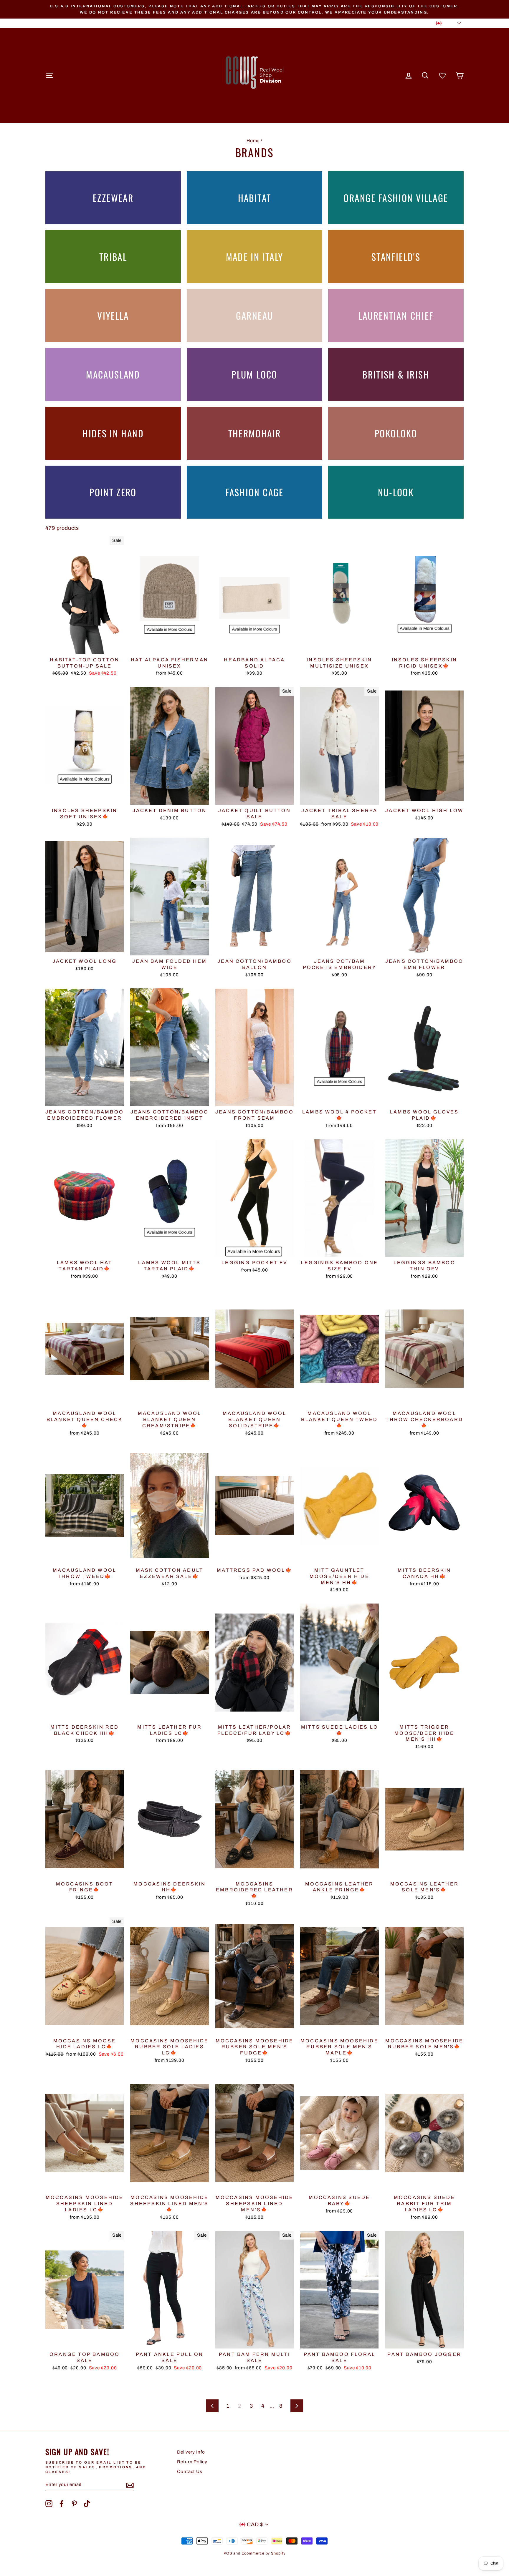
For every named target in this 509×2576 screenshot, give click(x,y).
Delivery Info (191, 2452)
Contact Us (190, 2472)
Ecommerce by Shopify (263, 2553)
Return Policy (192, 2462)
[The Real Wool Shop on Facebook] (62, 2504)
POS (228, 2553)
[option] (254, 9)
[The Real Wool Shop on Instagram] (49, 2504)
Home (253, 141)
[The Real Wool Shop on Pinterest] (74, 2504)
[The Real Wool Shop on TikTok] (87, 2504)
